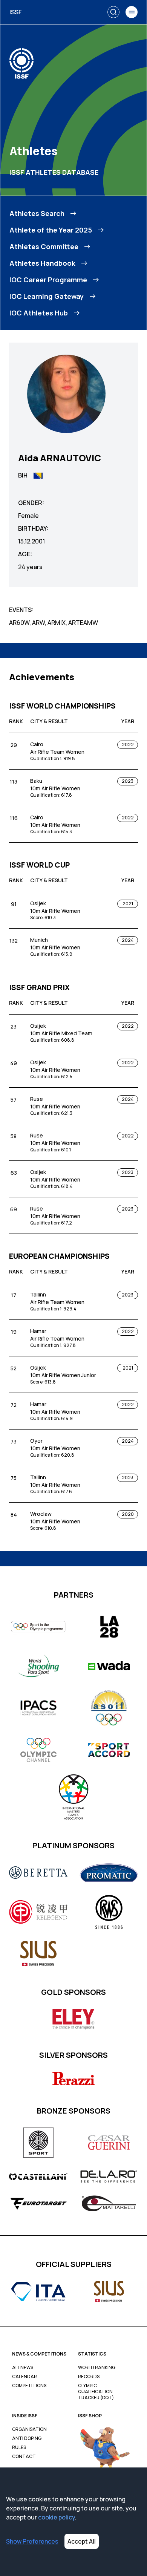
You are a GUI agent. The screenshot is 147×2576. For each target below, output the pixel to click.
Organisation (29, 2429)
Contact (24, 2457)
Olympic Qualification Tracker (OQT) (96, 2392)
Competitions (29, 2386)
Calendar (24, 2377)
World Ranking (97, 2368)
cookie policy (57, 2517)
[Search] (113, 12)
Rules (19, 2447)
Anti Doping (27, 2438)
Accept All (82, 2541)
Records (89, 2377)
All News (23, 2368)
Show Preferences (32, 2541)
